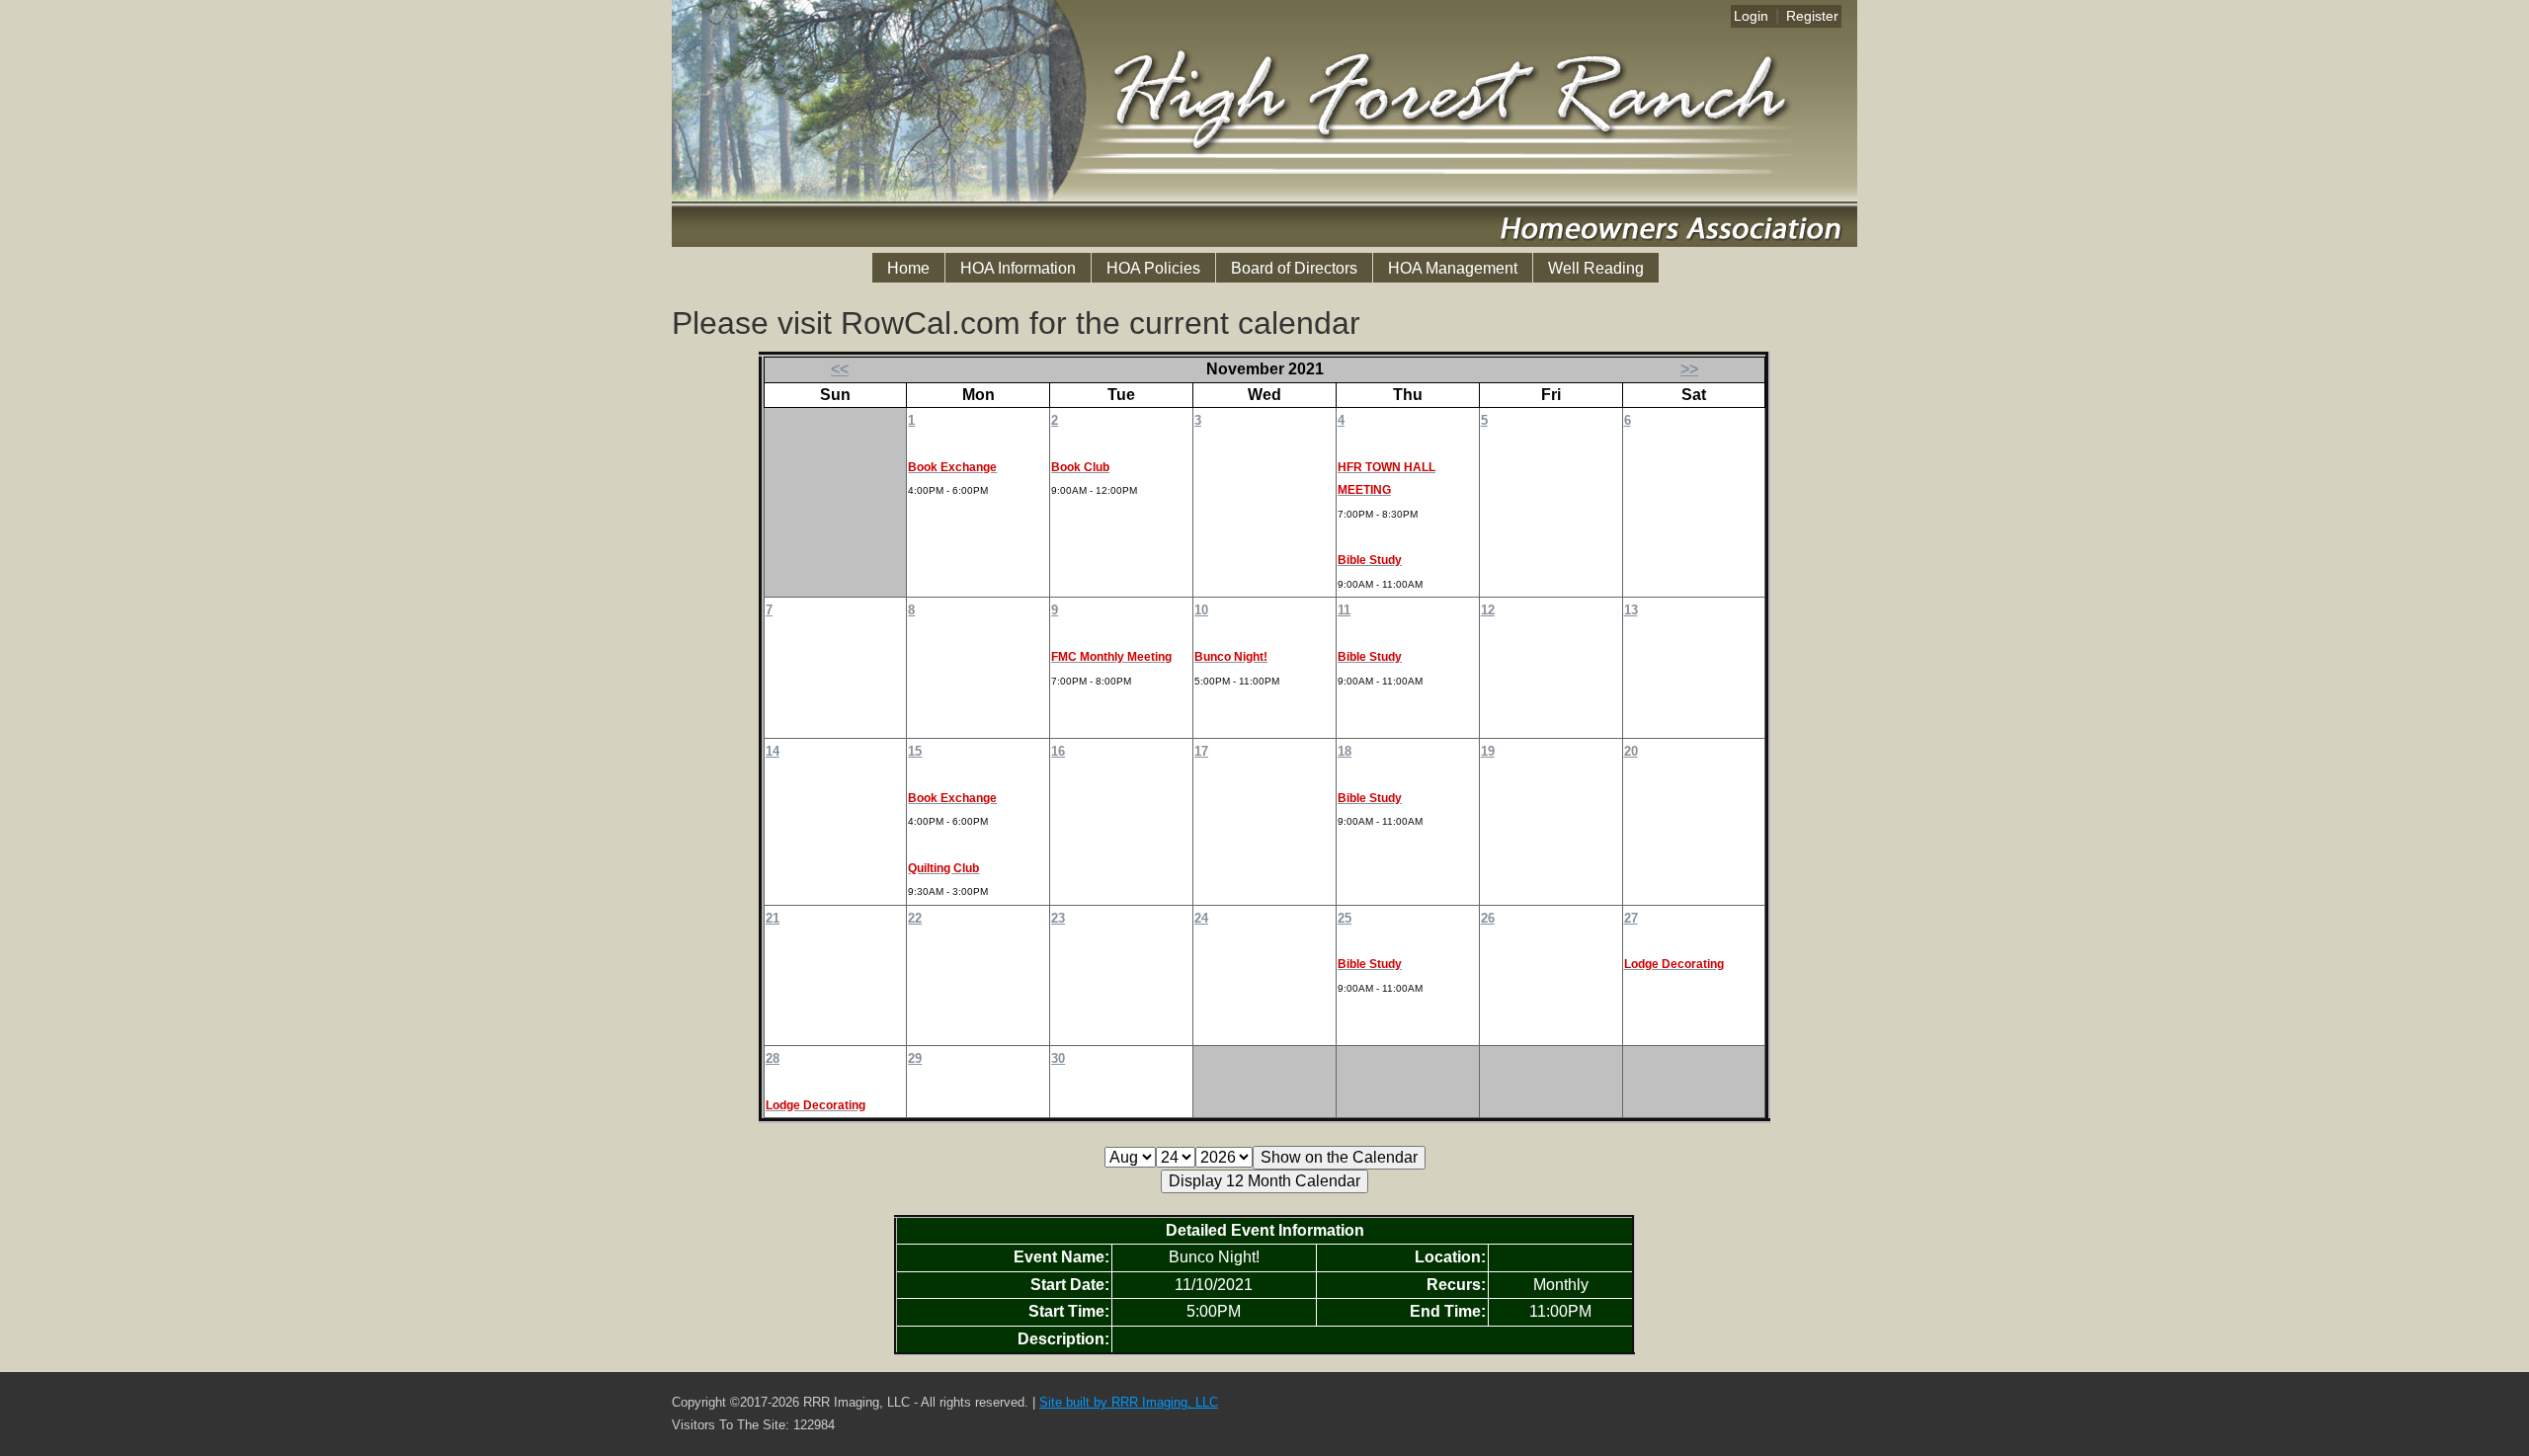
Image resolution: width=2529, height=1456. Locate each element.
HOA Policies (1153, 268)
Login (1751, 16)
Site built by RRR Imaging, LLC (1129, 1402)
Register (1812, 16)
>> (1689, 369)
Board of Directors (1294, 268)
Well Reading (1596, 268)
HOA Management (1453, 268)
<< (840, 369)
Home (908, 268)
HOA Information (1018, 268)
